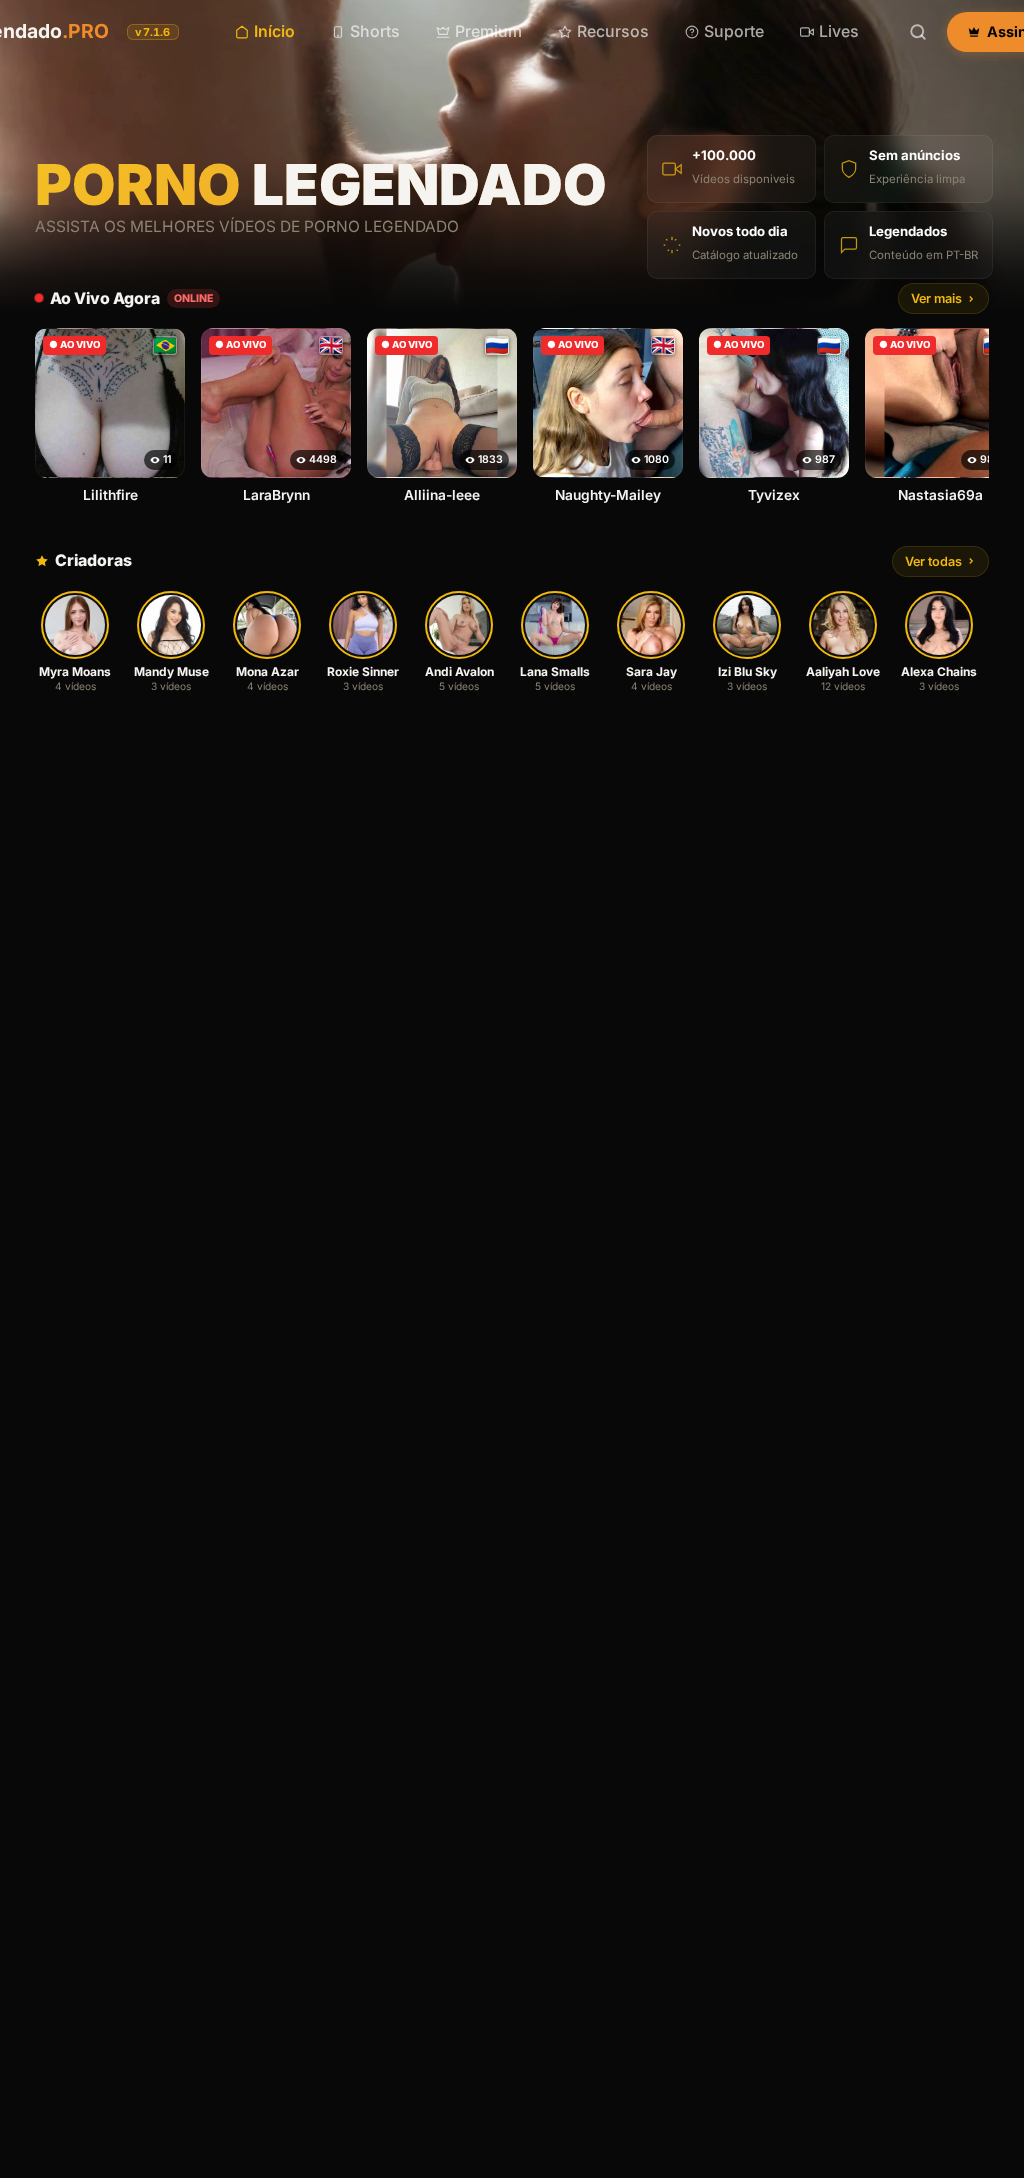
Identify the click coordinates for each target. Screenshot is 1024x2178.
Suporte (734, 31)
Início (274, 31)
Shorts (375, 31)
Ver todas (933, 561)
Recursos (613, 31)
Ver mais (936, 298)
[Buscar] (918, 32)
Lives (839, 31)
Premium (488, 31)
